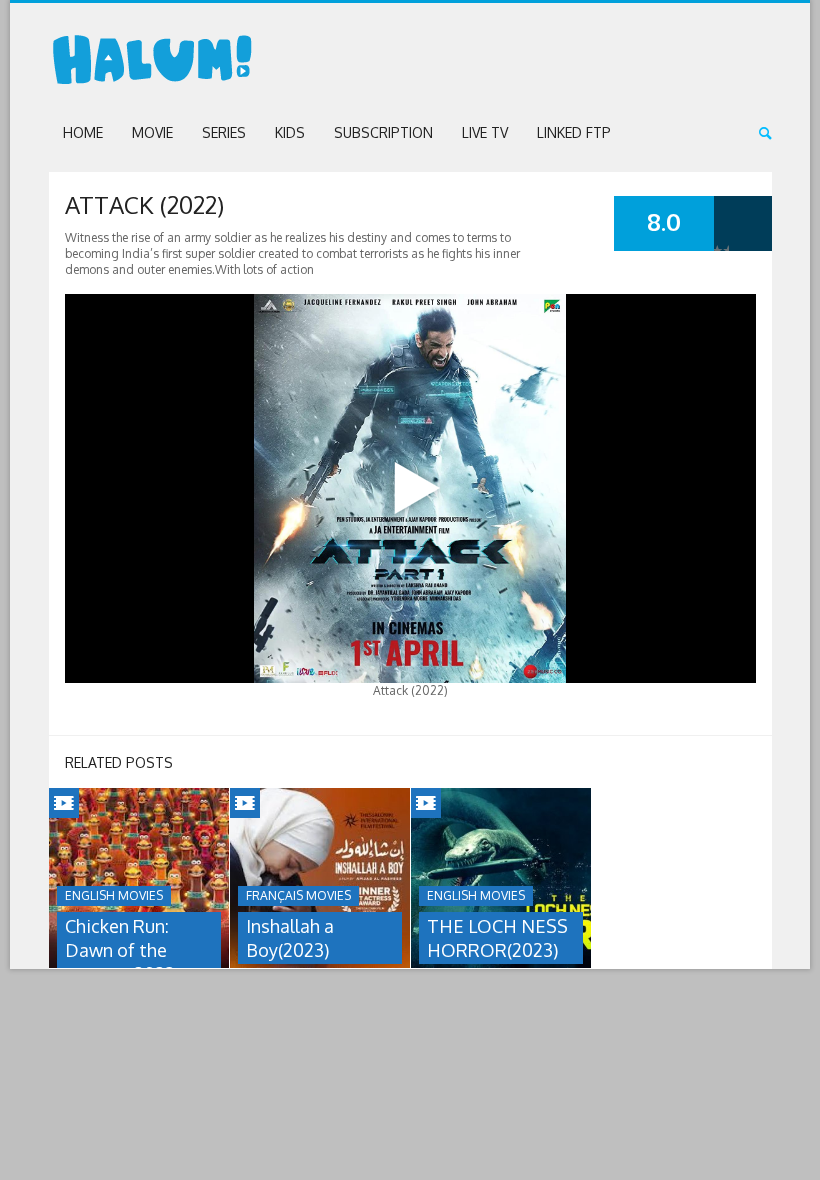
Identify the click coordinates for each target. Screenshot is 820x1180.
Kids (290, 132)
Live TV (485, 132)
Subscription (383, 132)
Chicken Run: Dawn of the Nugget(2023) (122, 950)
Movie (152, 132)
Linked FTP (574, 132)
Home (83, 132)
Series (224, 132)
